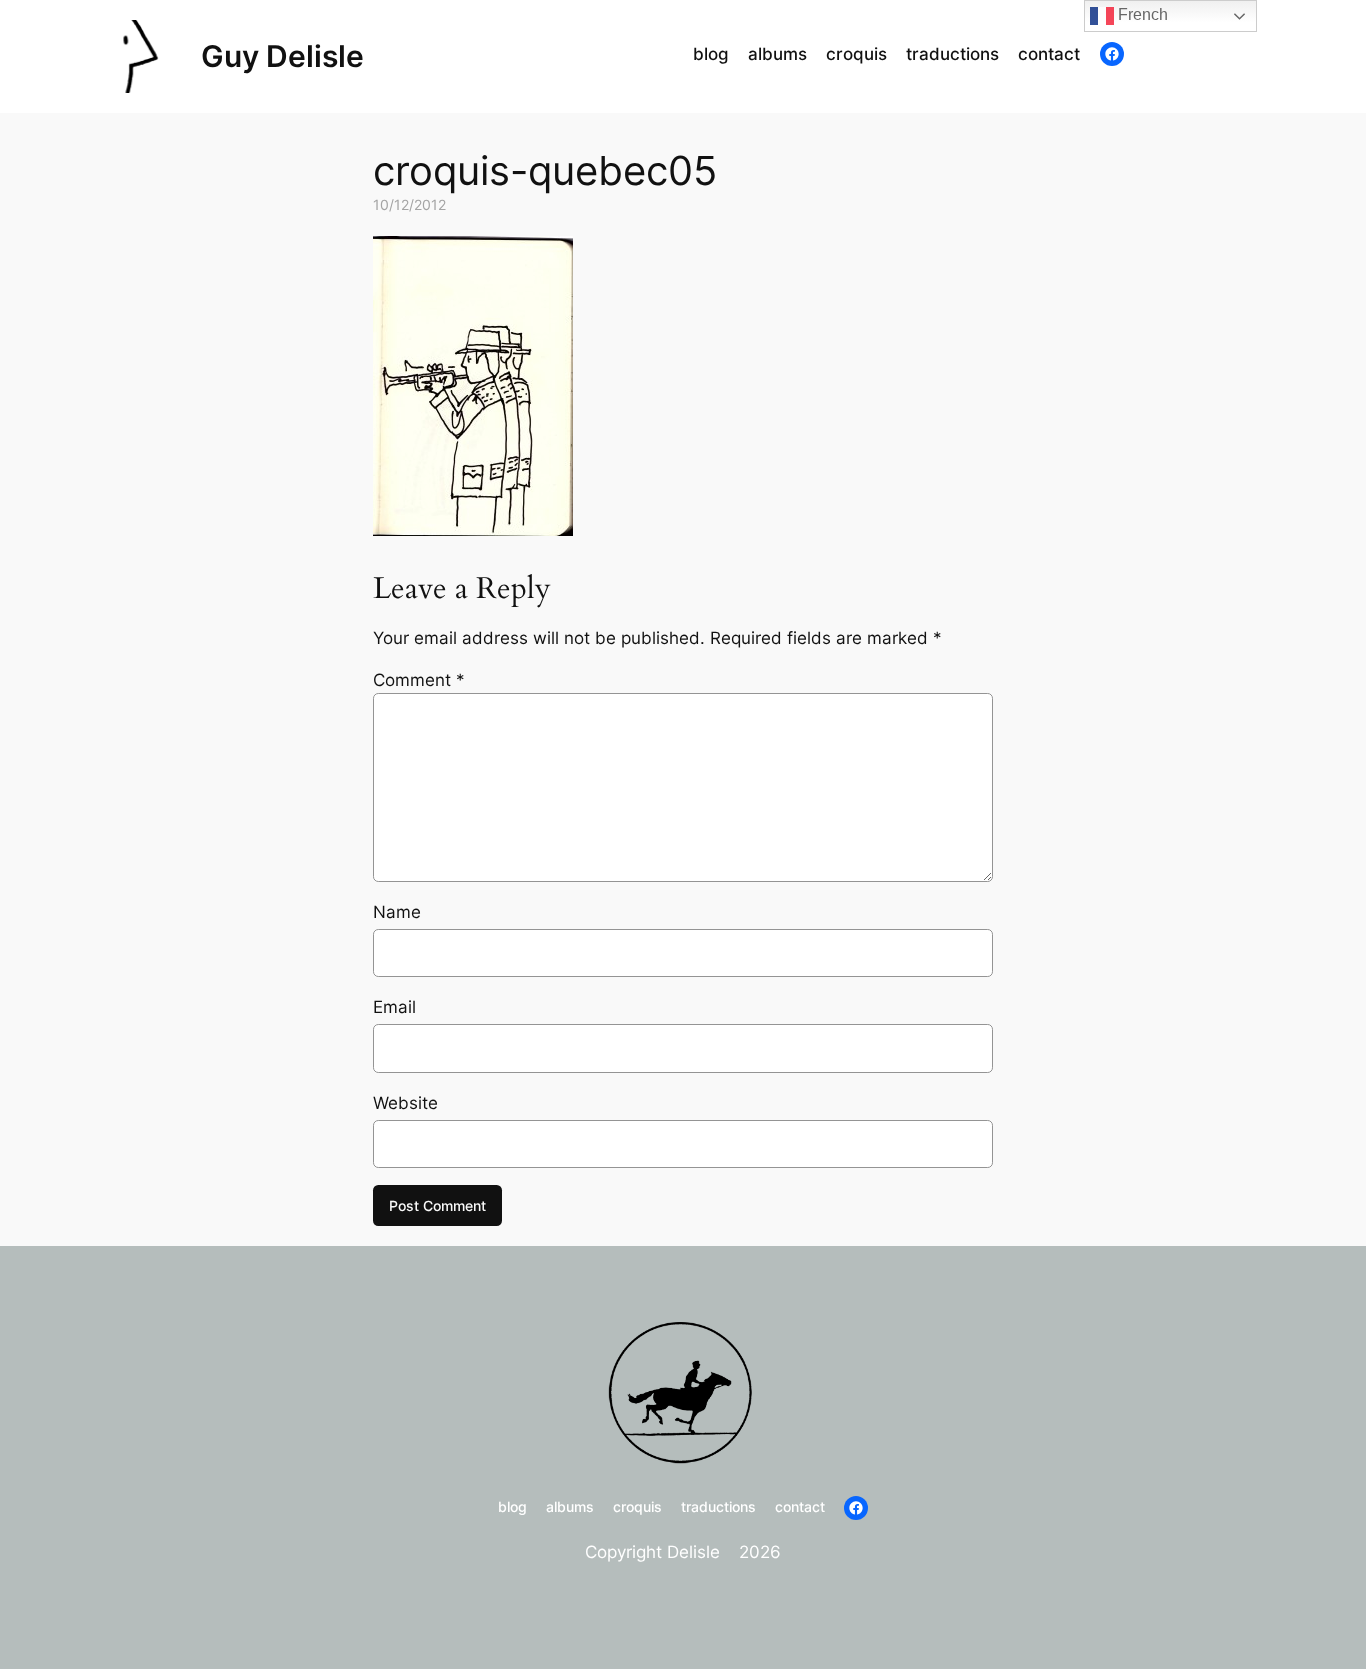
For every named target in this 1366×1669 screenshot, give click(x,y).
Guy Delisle (282, 56)
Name (397, 912)
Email (394, 1007)
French (1141, 14)
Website (405, 1103)
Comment (419, 680)
